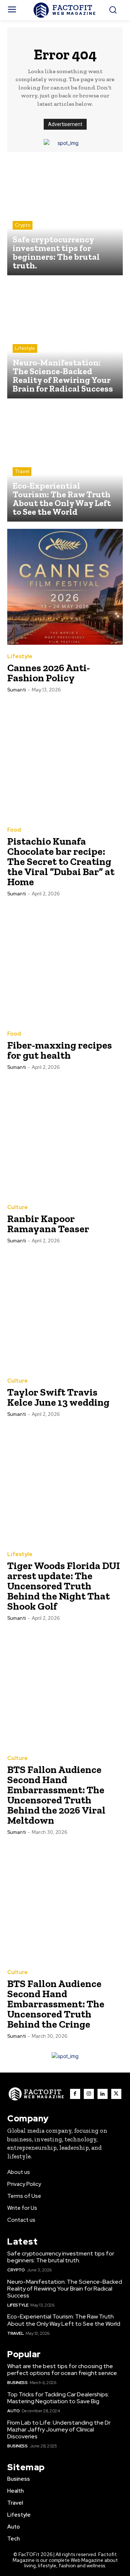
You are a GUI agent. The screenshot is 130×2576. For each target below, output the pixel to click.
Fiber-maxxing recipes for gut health (60, 1050)
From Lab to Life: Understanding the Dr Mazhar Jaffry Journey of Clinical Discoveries (59, 2429)
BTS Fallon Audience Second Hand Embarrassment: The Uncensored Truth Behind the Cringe (56, 2004)
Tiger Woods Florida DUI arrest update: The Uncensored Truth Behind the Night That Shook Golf (64, 1586)
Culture (18, 1207)
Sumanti (17, 690)
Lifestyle (25, 348)
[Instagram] (89, 2094)
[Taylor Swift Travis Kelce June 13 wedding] (65, 1311)
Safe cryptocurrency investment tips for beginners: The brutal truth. (61, 2257)
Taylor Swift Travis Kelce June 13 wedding (58, 1397)
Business (17, 2383)
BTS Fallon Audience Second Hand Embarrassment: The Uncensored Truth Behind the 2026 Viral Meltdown (56, 1795)
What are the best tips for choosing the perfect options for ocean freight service (62, 2370)
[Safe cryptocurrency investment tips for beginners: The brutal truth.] (65, 217)
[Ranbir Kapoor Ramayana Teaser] (65, 1138)
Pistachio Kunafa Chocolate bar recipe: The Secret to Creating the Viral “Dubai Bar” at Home (61, 862)
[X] (116, 2094)
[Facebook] (75, 2094)
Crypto (23, 225)
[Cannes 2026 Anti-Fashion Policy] (65, 587)
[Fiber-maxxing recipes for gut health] (65, 964)
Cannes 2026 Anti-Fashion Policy (49, 673)
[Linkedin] (103, 2094)
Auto (13, 2411)
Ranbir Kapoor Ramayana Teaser (48, 1224)
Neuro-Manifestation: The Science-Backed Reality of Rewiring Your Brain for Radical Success (65, 2289)
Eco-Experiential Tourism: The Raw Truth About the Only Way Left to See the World (64, 2320)
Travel (22, 471)
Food (14, 830)
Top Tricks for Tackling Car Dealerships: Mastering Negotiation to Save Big (58, 2398)
